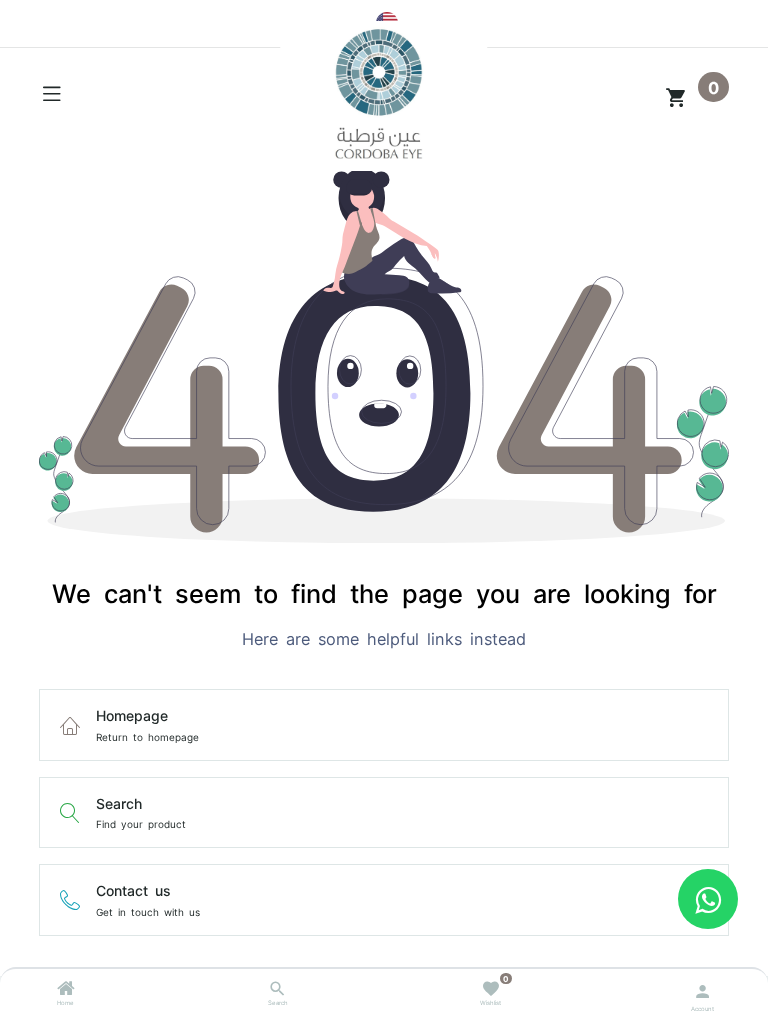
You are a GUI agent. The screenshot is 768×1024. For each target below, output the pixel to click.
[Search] (277, 991)
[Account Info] (702, 989)
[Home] (66, 991)
